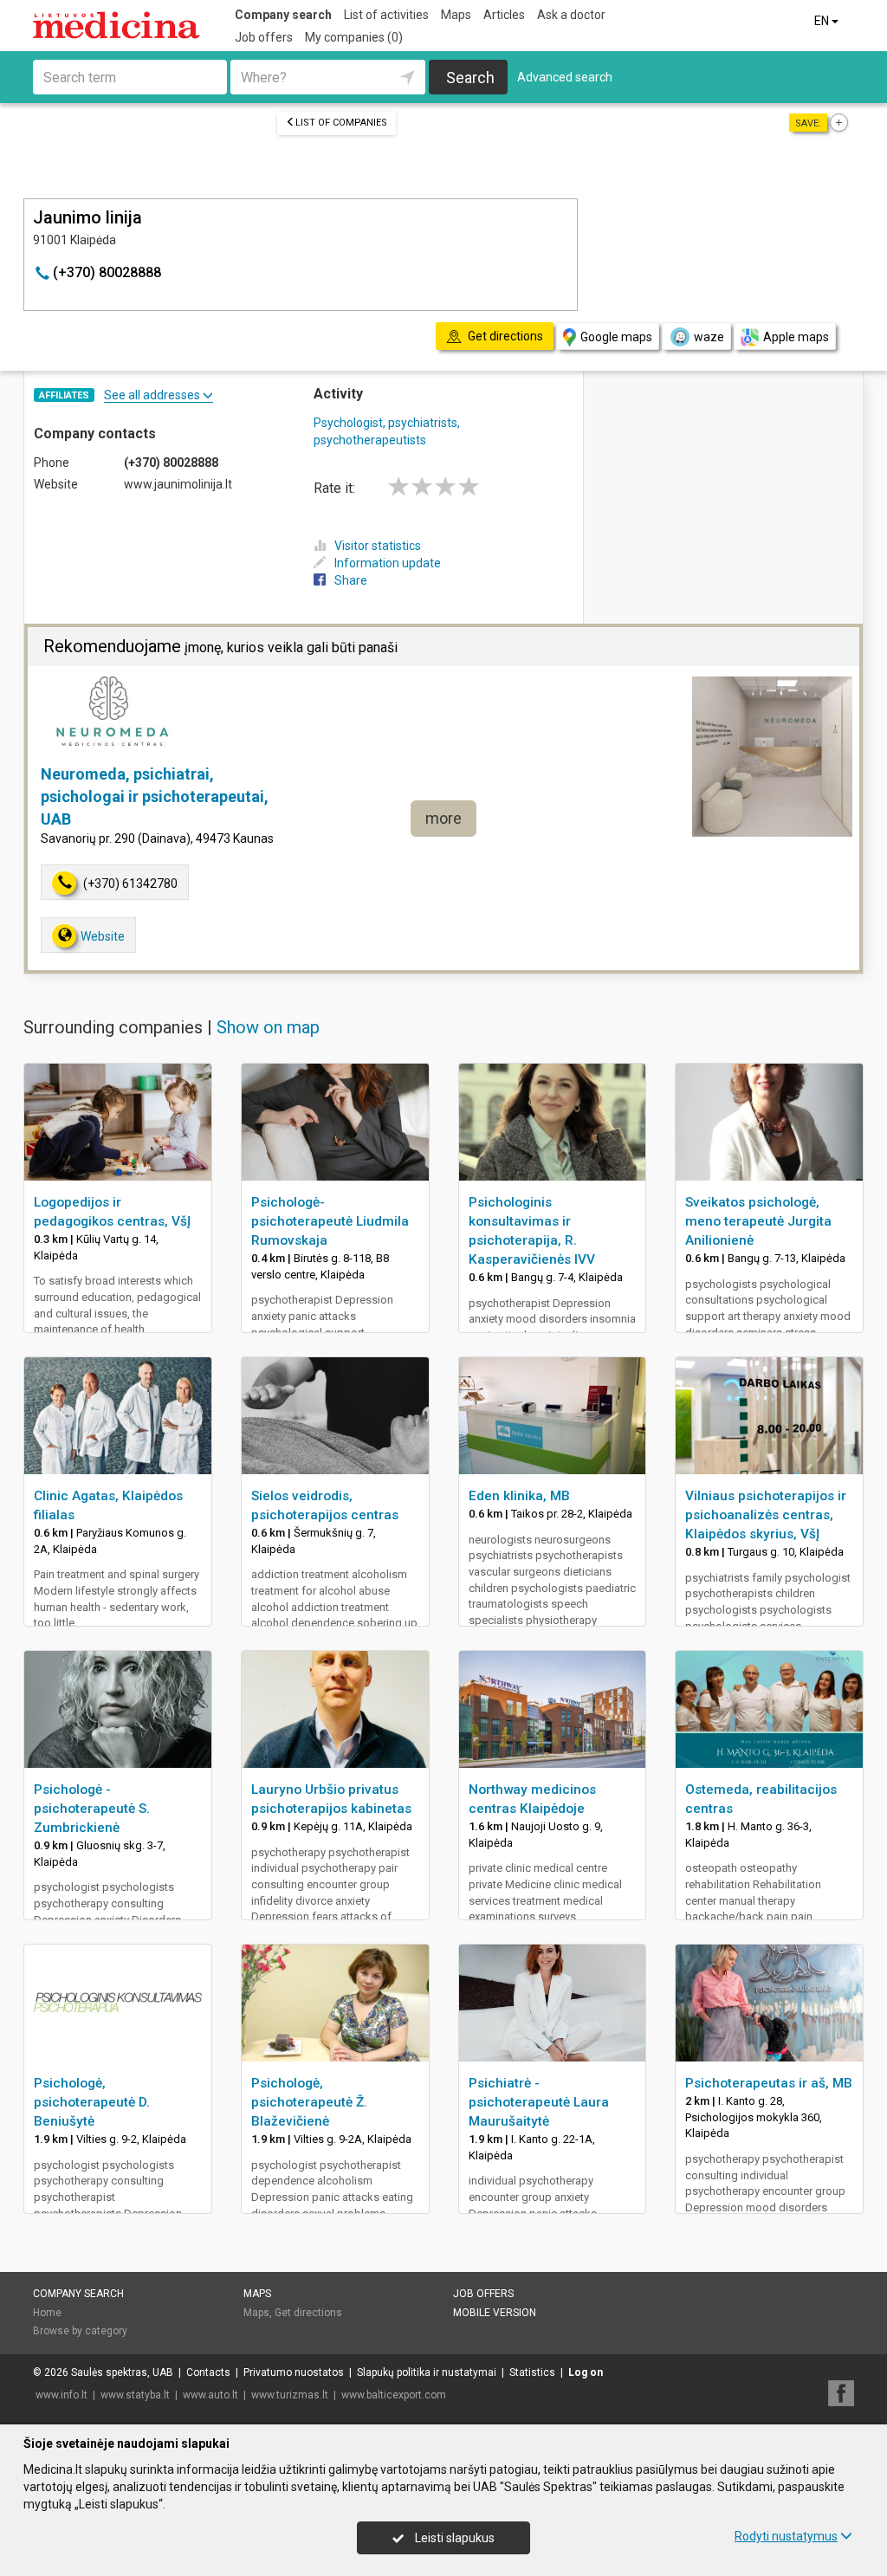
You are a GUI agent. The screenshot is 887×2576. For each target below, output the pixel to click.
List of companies (341, 123)
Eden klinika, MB (519, 1496)
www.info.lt (62, 2395)
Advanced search (565, 77)
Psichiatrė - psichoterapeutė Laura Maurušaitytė (539, 2102)
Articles (504, 15)
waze (709, 337)
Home (47, 2313)
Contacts (208, 2372)
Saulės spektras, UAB (122, 2372)
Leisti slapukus (453, 2538)
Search (470, 78)
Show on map (268, 1027)
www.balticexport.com (394, 2395)
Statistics (532, 2372)
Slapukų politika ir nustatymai (427, 2372)
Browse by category (80, 2331)
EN (823, 21)
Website (103, 936)
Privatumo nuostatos (294, 2372)
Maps (456, 15)
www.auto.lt (210, 2395)
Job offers (264, 37)
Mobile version (495, 2313)
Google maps (616, 337)
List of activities (386, 15)
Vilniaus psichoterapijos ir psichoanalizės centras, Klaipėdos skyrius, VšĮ (766, 1515)
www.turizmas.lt (290, 2395)
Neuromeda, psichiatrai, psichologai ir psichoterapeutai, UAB (155, 796)
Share (351, 580)
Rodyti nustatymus (786, 2536)
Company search (283, 15)
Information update (388, 563)
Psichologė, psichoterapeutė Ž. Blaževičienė (309, 2102)
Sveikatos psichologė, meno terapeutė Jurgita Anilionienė (758, 1221)
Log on (586, 2372)
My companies (354, 37)
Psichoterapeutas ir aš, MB (769, 2083)
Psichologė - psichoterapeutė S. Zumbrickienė (92, 1809)
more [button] (443, 818)
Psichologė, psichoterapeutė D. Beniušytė (92, 2102)
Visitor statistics (378, 546)
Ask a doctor (571, 15)
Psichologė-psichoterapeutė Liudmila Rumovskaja (330, 1221)
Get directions (308, 2313)
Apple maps (796, 337)
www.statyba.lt (135, 2395)
